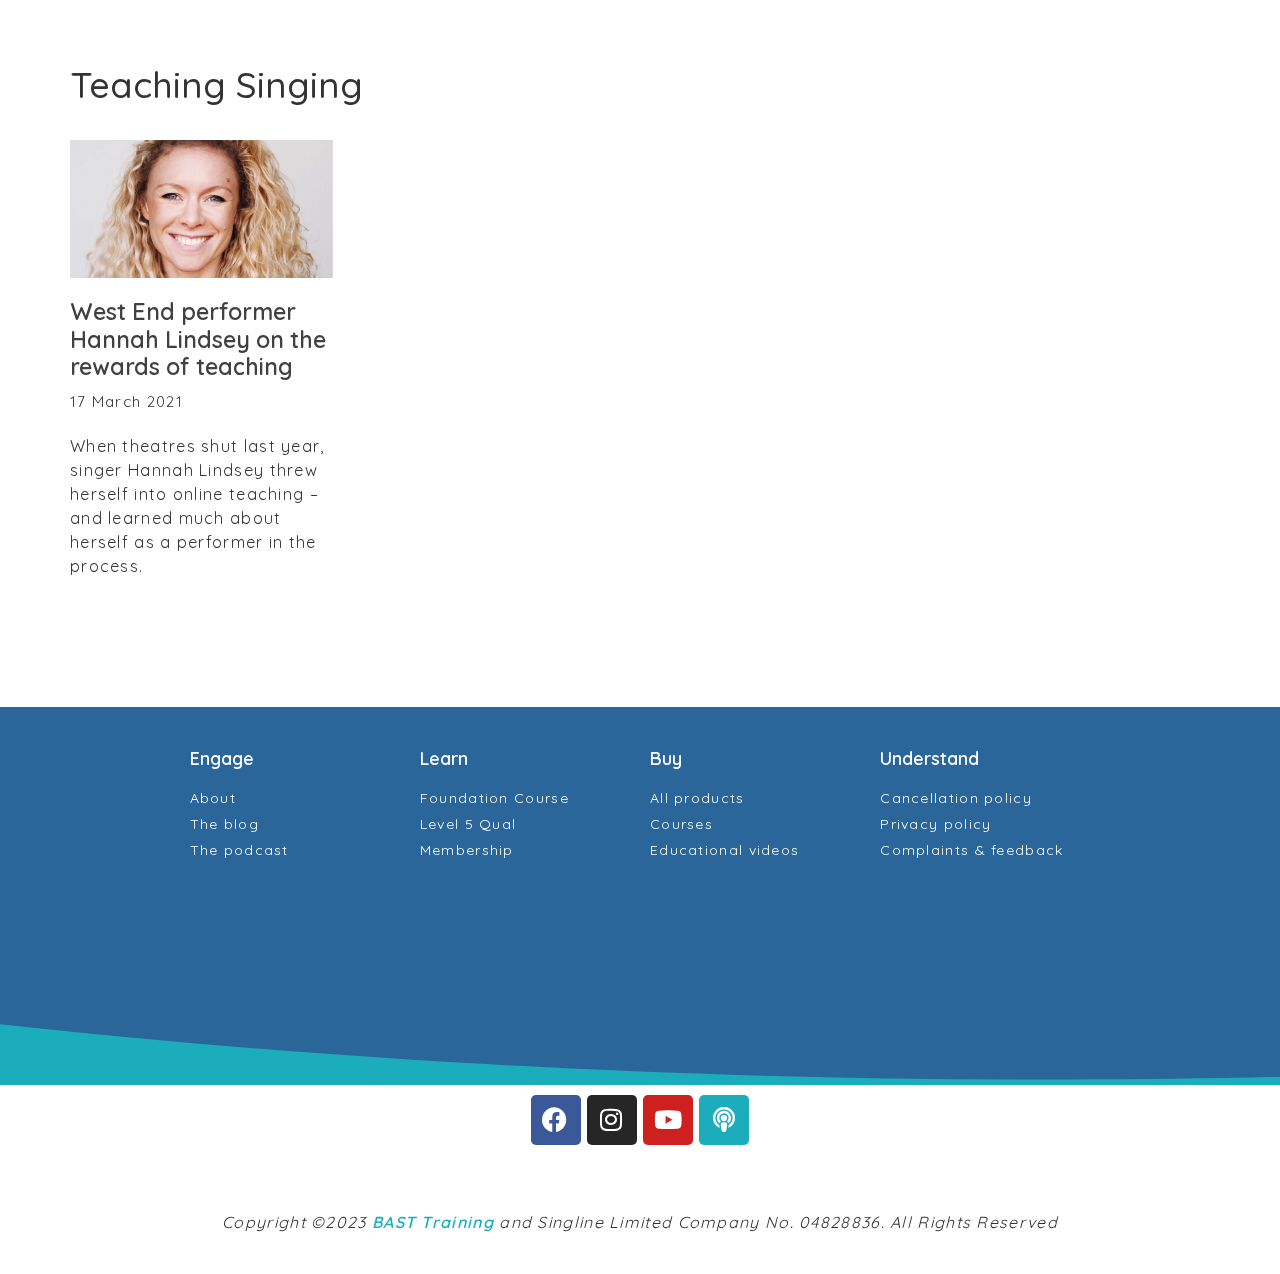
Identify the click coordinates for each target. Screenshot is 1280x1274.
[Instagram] (612, 1120)
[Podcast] (724, 1120)
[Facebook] (556, 1120)
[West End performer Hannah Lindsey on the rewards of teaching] (201, 209)
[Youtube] (668, 1120)
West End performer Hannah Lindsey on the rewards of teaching (198, 339)
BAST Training (433, 1222)
